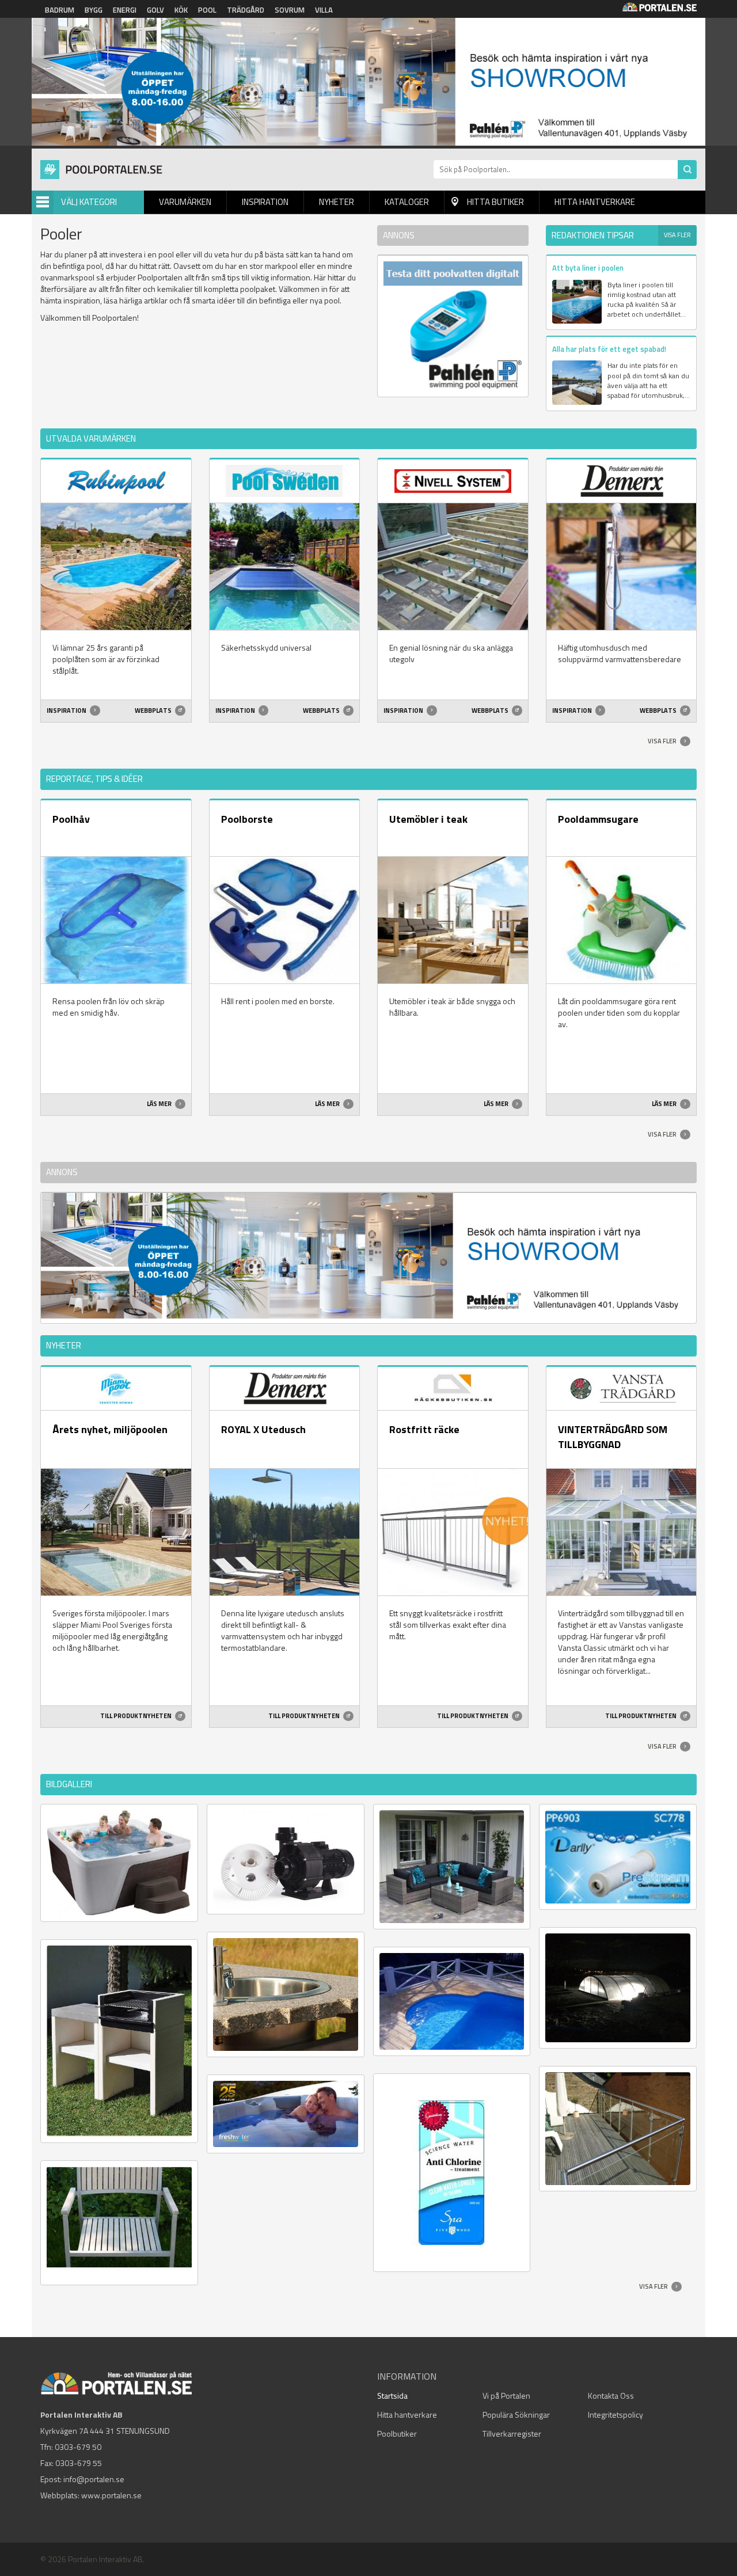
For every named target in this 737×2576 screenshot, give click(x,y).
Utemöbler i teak (428, 819)
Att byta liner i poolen (588, 268)
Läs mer (160, 1104)
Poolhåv (71, 819)
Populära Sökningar (516, 2414)
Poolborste (247, 819)
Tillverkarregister (512, 2433)
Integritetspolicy (616, 2414)
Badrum (60, 10)
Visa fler (677, 235)
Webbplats (154, 711)
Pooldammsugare (598, 819)
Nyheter (337, 202)
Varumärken (185, 202)
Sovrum (290, 10)
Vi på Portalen (506, 2395)
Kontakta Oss (611, 2395)
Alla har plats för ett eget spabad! (609, 349)
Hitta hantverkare (595, 202)
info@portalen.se (94, 2479)
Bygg (94, 10)
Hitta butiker (495, 202)
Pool (207, 10)
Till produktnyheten (136, 1716)
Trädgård (246, 10)
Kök (181, 10)
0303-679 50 (78, 2447)
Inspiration (265, 202)
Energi (125, 10)
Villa (324, 10)
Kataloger (407, 202)
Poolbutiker (397, 2433)
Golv (155, 10)
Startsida (392, 2395)
